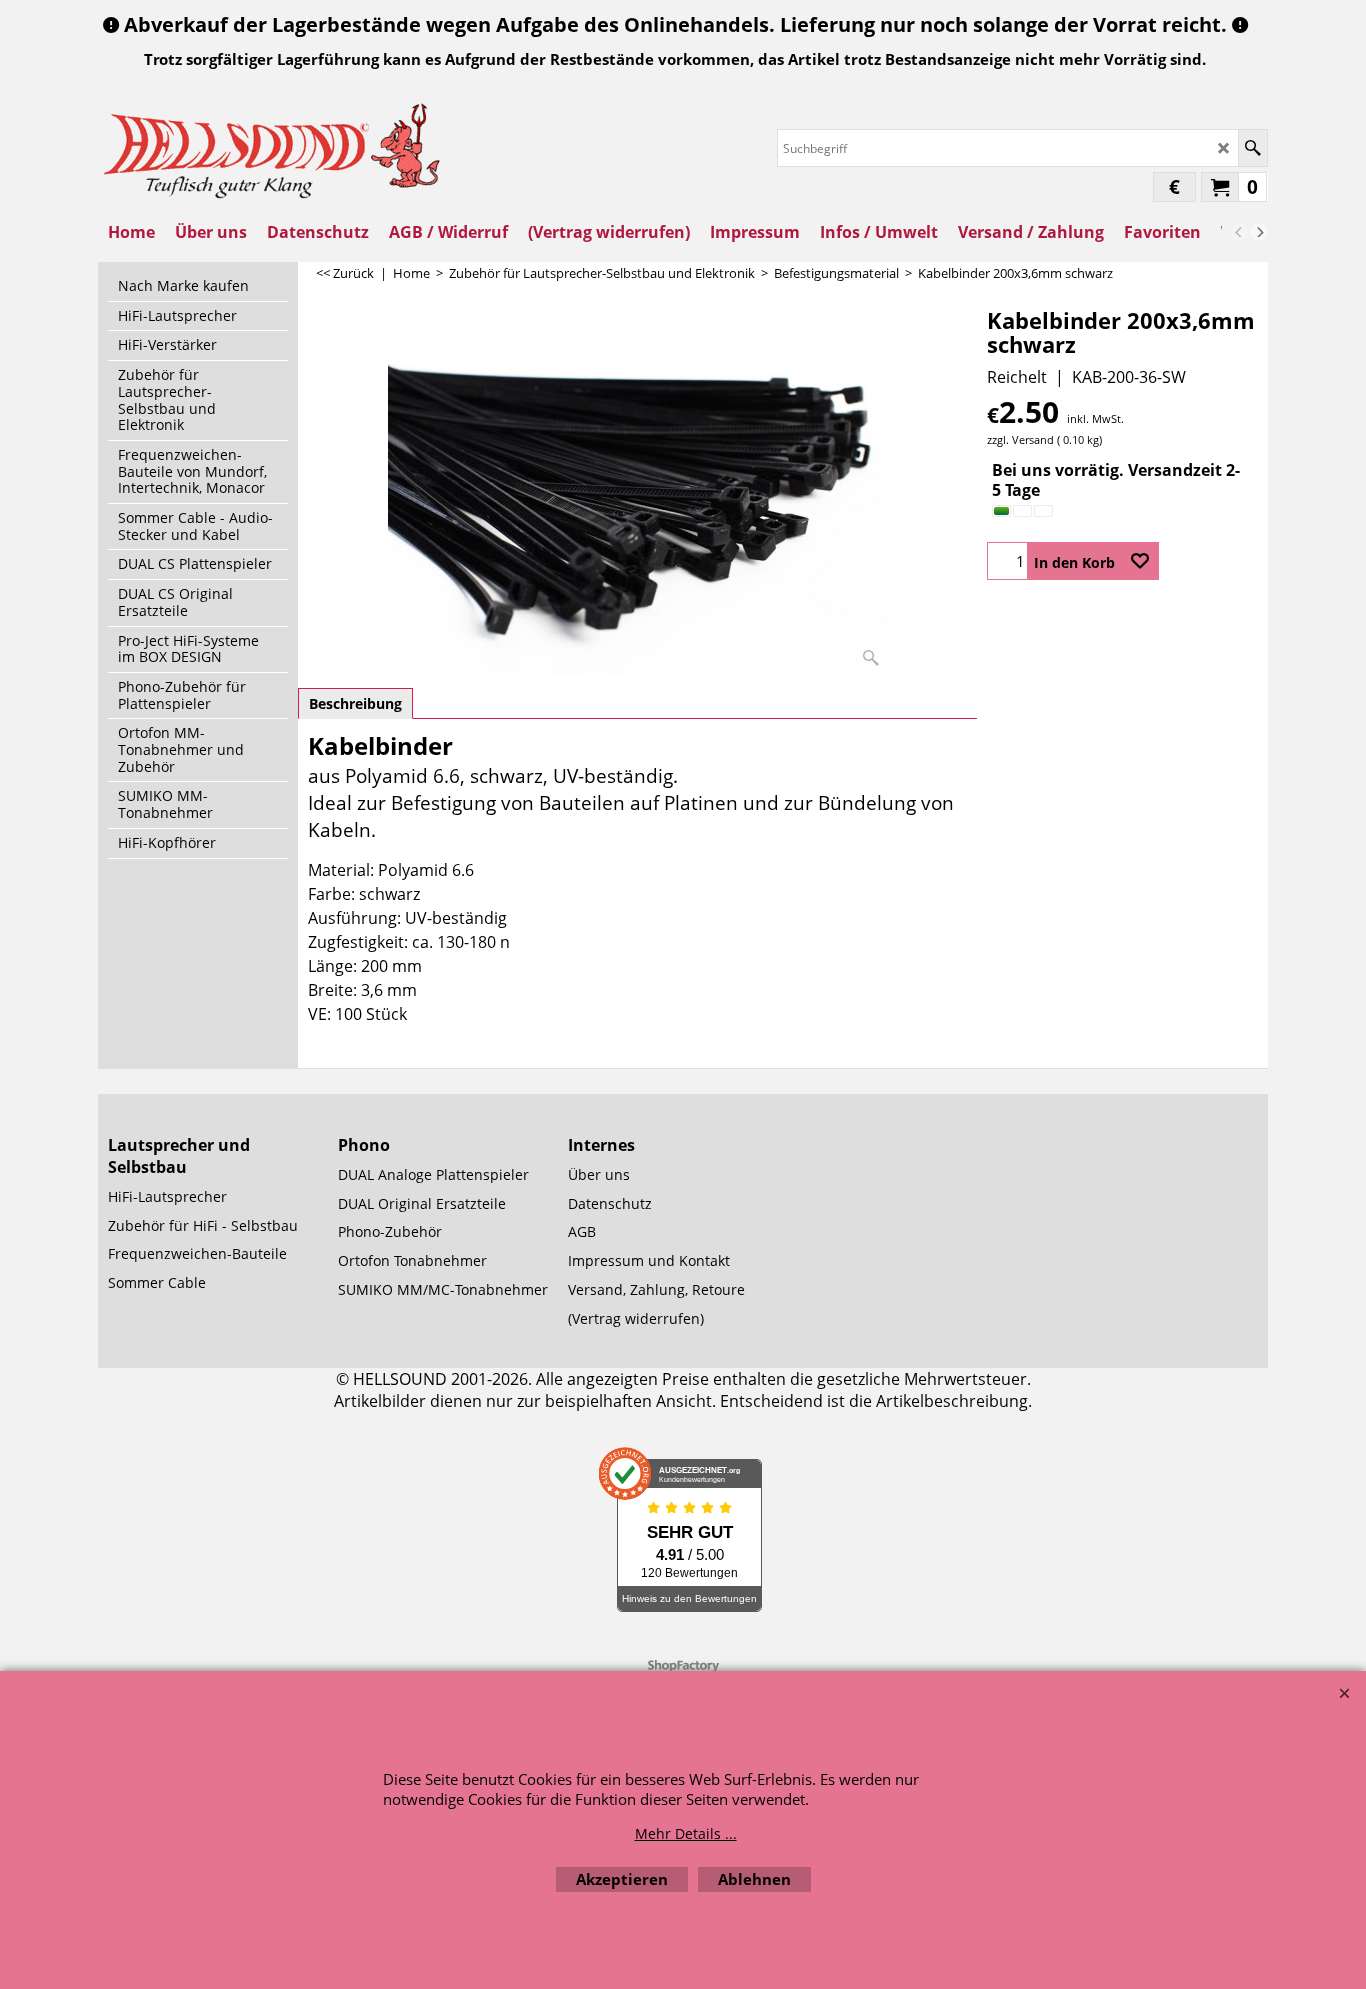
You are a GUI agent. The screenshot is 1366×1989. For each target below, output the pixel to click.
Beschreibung (355, 703)
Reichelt (1017, 377)
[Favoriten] (1140, 561)
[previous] (1239, 232)
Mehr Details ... (686, 1833)
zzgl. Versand (1020, 439)
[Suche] (1252, 148)
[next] (1259, 232)
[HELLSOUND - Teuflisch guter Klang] (273, 148)
